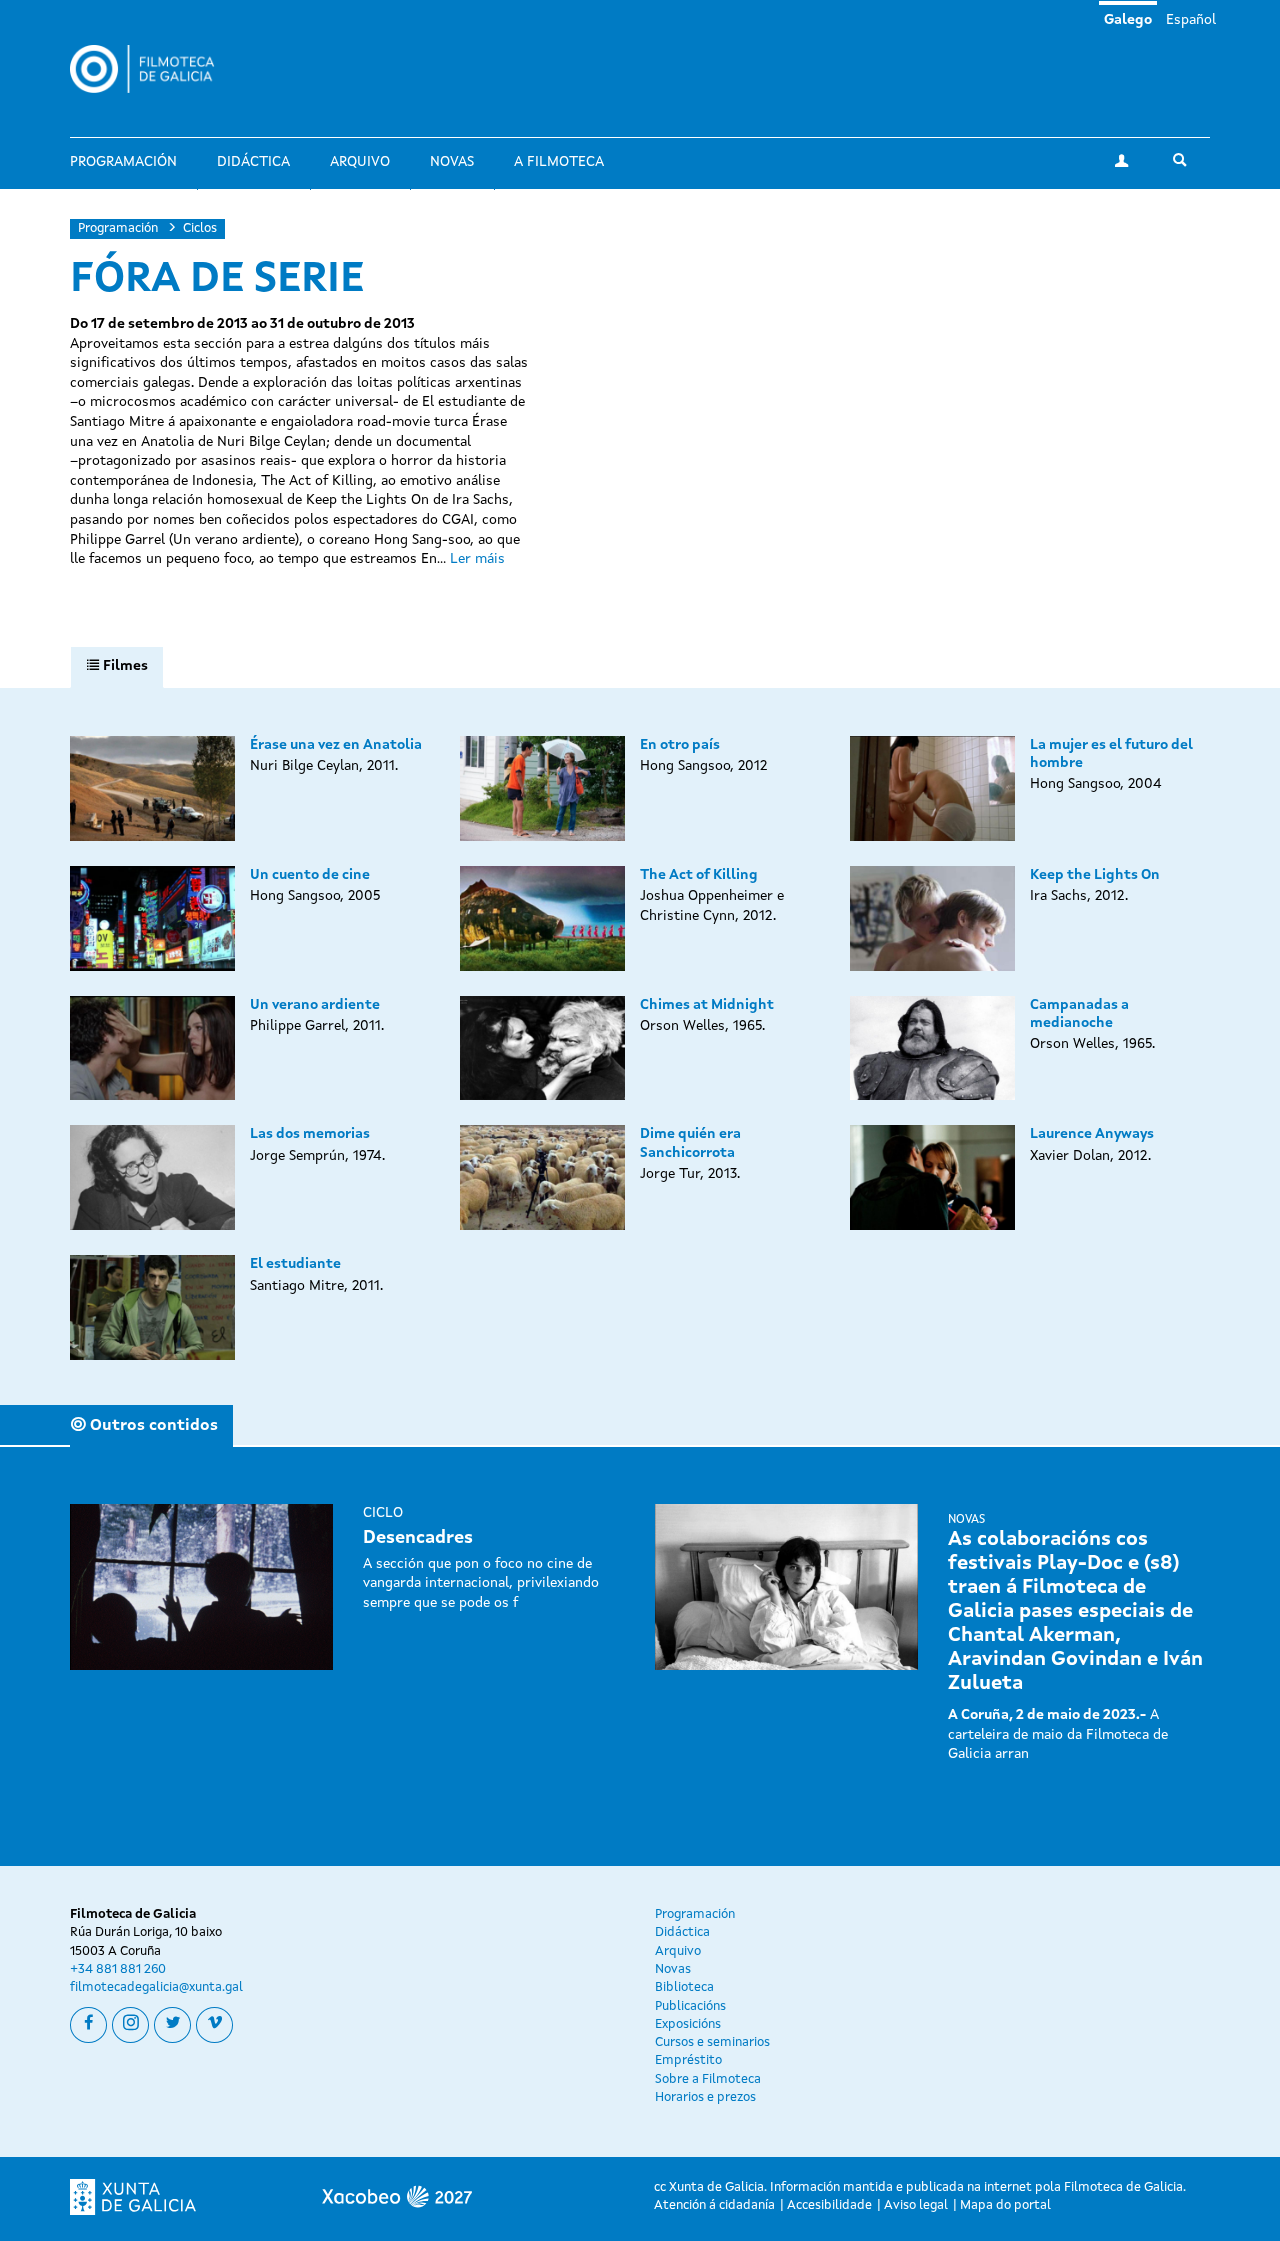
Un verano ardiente (315, 1005)
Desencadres (418, 1538)
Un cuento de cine (310, 875)
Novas (452, 162)
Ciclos (200, 228)
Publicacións (690, 2006)
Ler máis (477, 559)
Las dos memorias (310, 1134)
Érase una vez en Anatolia (336, 745)
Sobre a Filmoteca (708, 2079)
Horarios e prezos (705, 2097)
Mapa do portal (1005, 2205)
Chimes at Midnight (707, 1005)
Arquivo (360, 162)
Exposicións (688, 2024)
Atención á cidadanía (714, 2205)
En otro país (680, 745)
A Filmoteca (559, 162)
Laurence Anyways (1092, 1134)
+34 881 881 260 (118, 1969)
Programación (123, 162)
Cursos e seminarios (712, 2042)
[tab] (117, 667)
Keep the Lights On (1095, 875)
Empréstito (688, 2060)
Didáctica (253, 162)
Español (1191, 20)
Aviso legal (916, 2205)
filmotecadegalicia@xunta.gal (156, 1987)
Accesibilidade (829, 2205)
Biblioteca (684, 1987)
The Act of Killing (699, 875)
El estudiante (295, 1264)
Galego (1128, 20)
